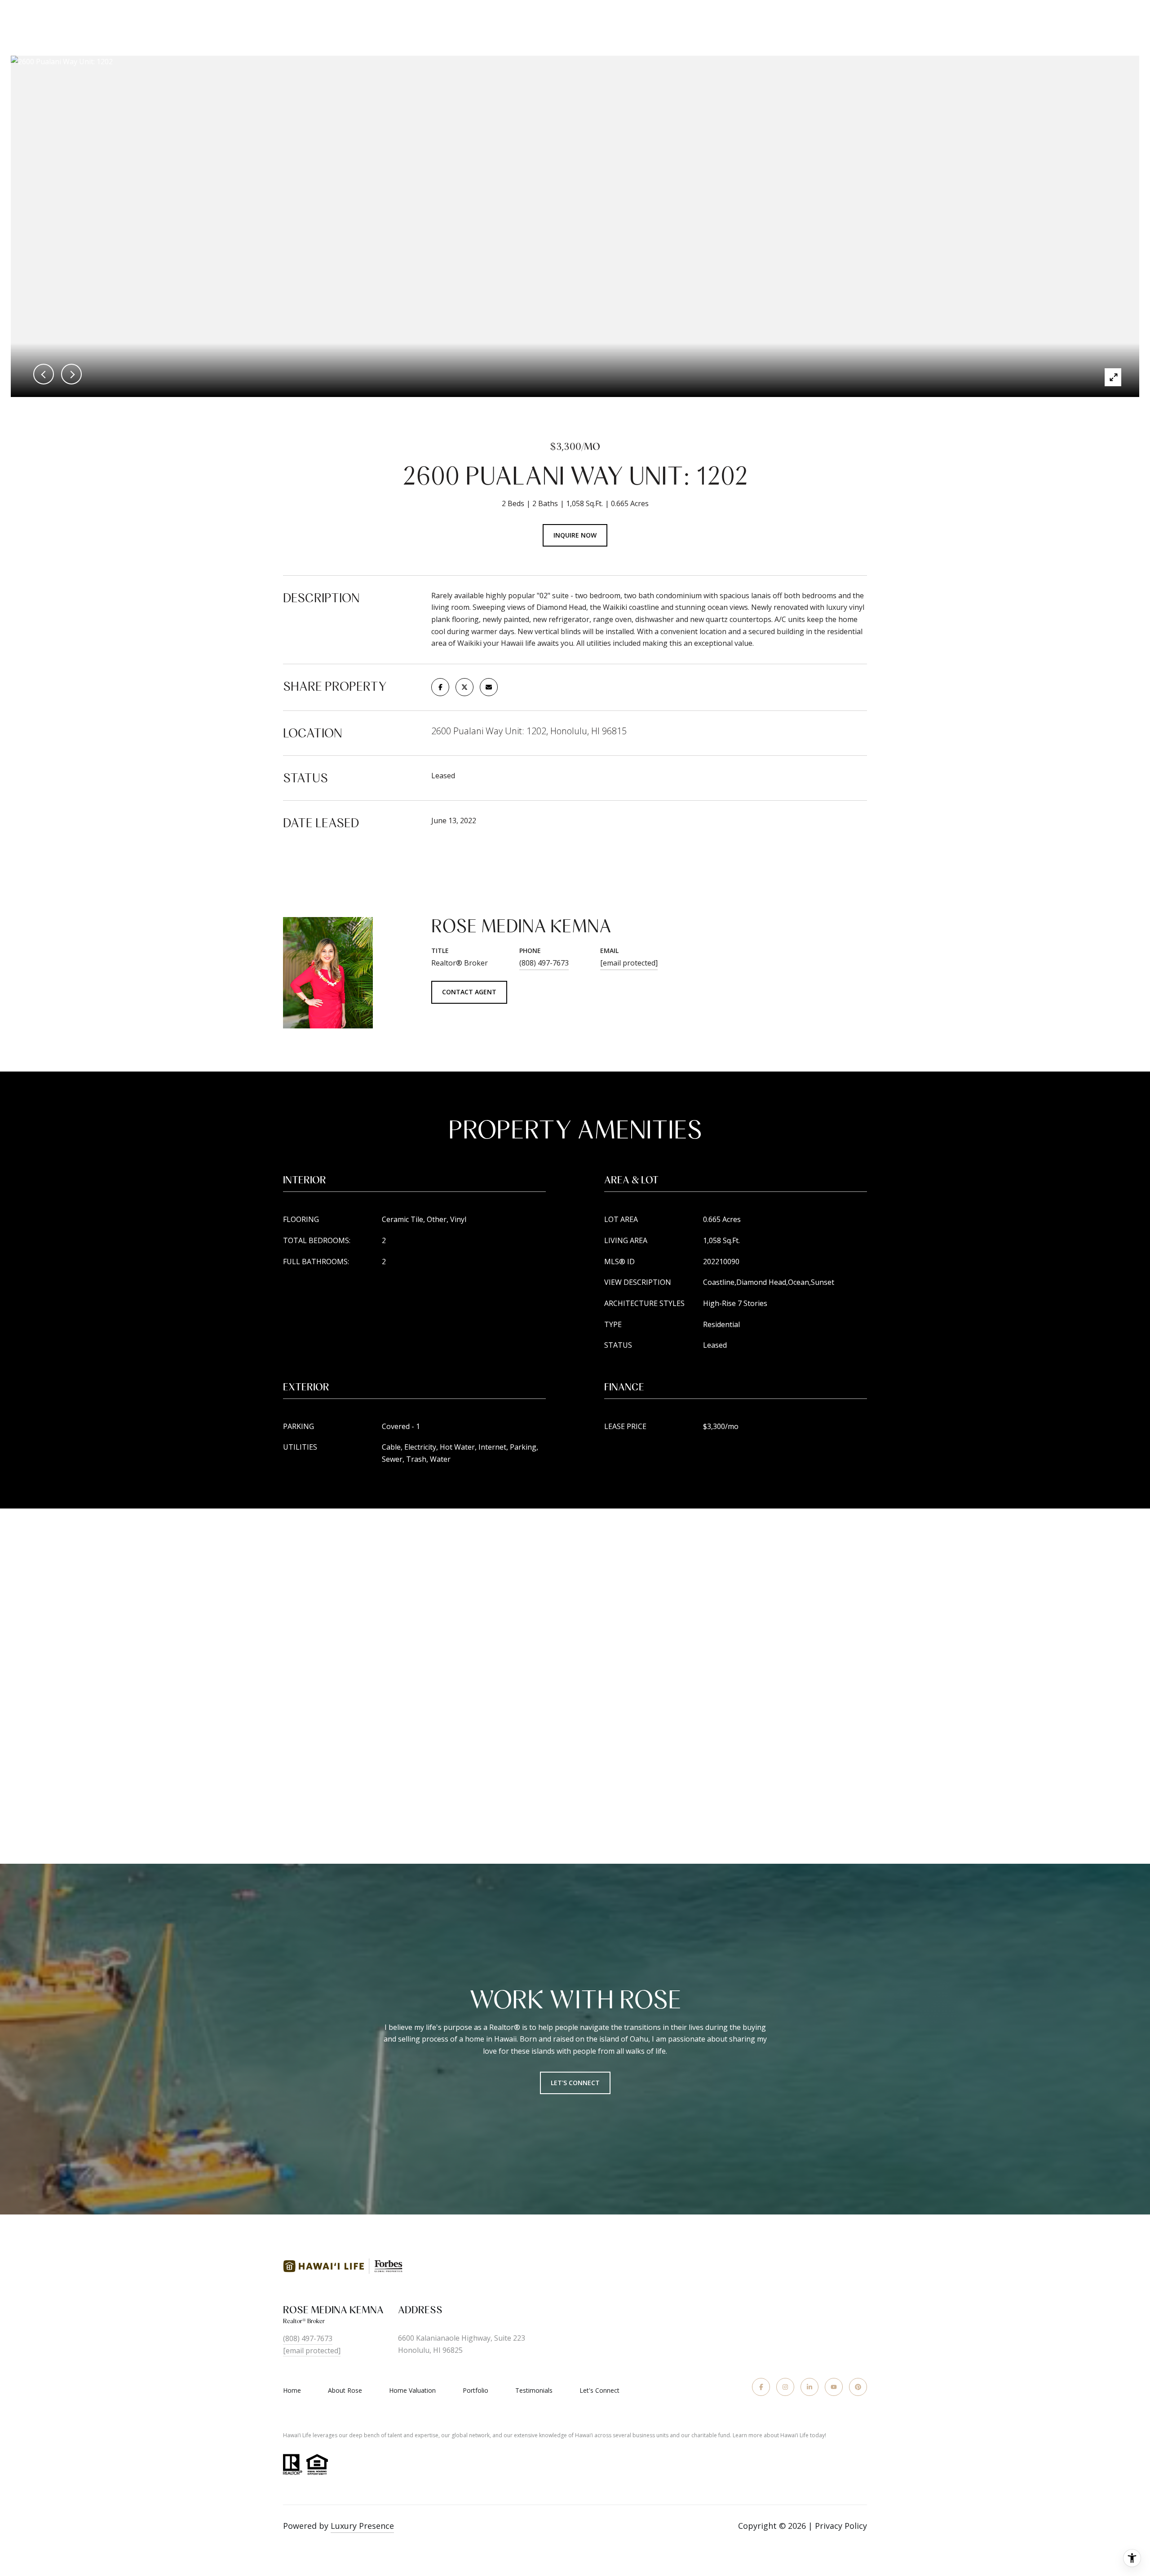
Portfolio (475, 2390)
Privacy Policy (841, 2526)
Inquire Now (575, 535)
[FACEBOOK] (761, 2387)
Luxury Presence (362, 2526)
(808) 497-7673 (544, 963)
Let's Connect (575, 2083)
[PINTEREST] (858, 2387)
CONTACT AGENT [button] (469, 992)
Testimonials (534, 2390)
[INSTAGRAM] (785, 2387)
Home (292, 2390)
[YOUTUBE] (834, 2387)
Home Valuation (412, 2390)
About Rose (345, 2390)
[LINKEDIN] (809, 2387)
